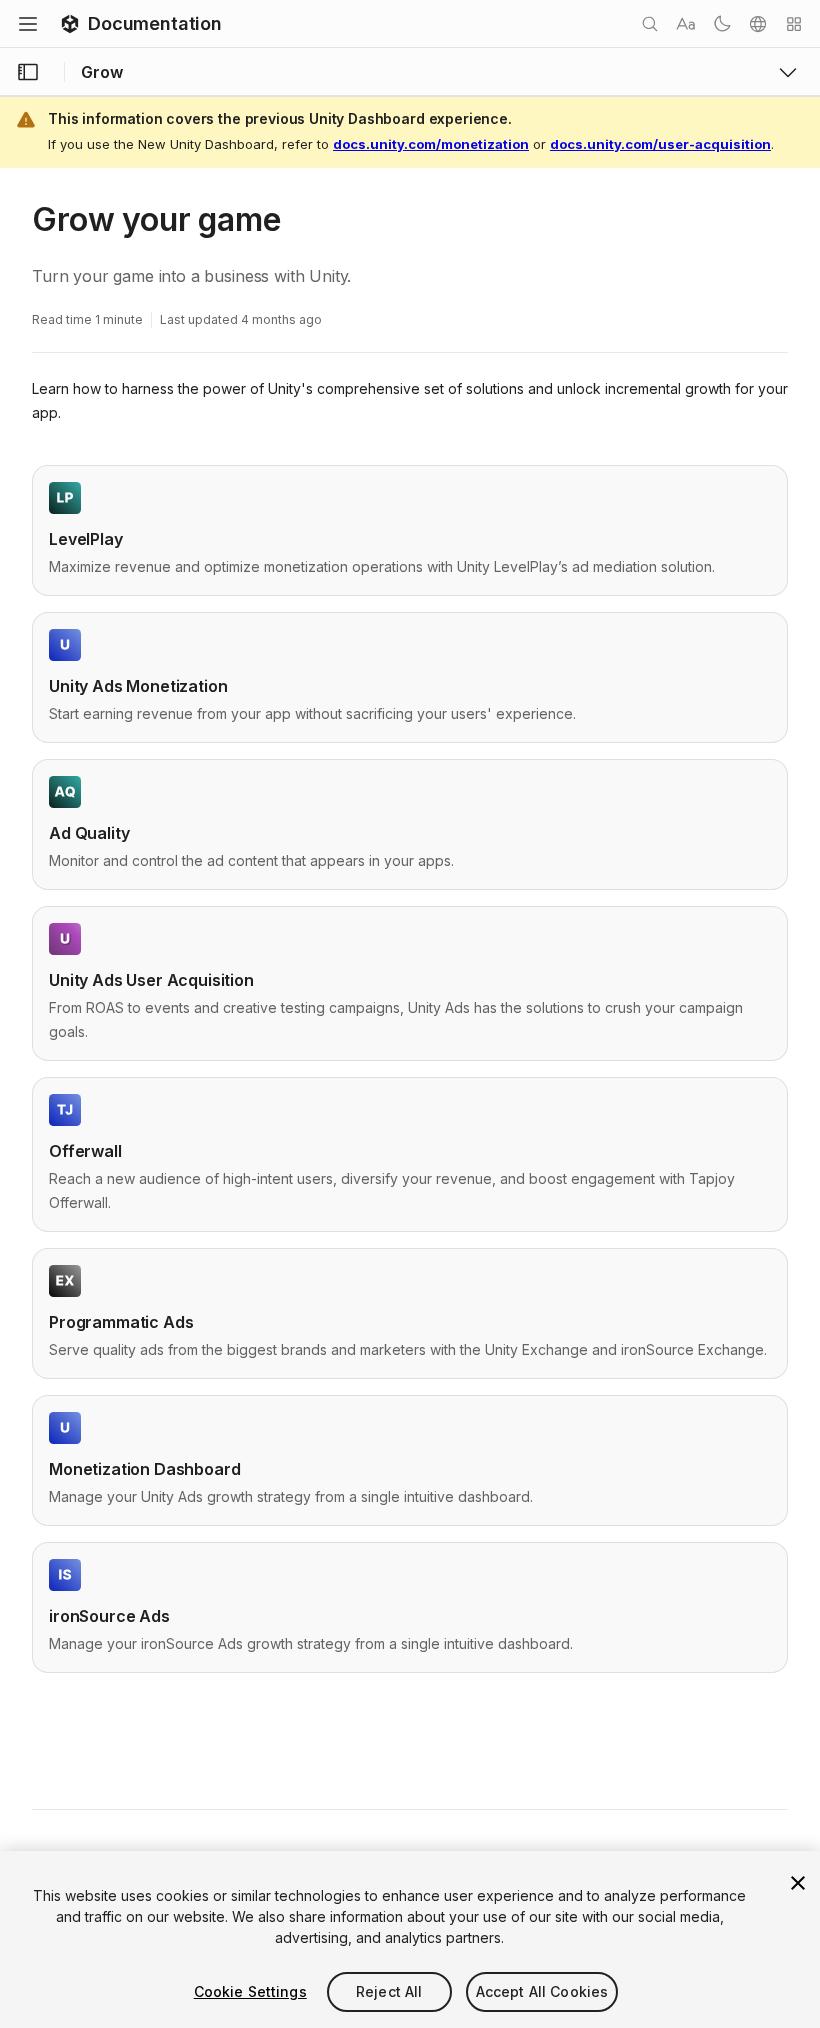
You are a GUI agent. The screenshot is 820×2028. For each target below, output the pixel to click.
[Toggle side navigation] (28, 72)
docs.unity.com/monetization (431, 144)
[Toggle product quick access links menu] (788, 72)
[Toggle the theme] (722, 24)
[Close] (798, 1883)
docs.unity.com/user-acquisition (660, 144)
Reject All (389, 1991)
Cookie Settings (250, 1991)
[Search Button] (650, 24)
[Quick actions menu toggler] (794, 24)
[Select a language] (758, 24)
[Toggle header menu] (28, 24)
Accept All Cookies (542, 1991)
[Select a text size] (686, 24)
